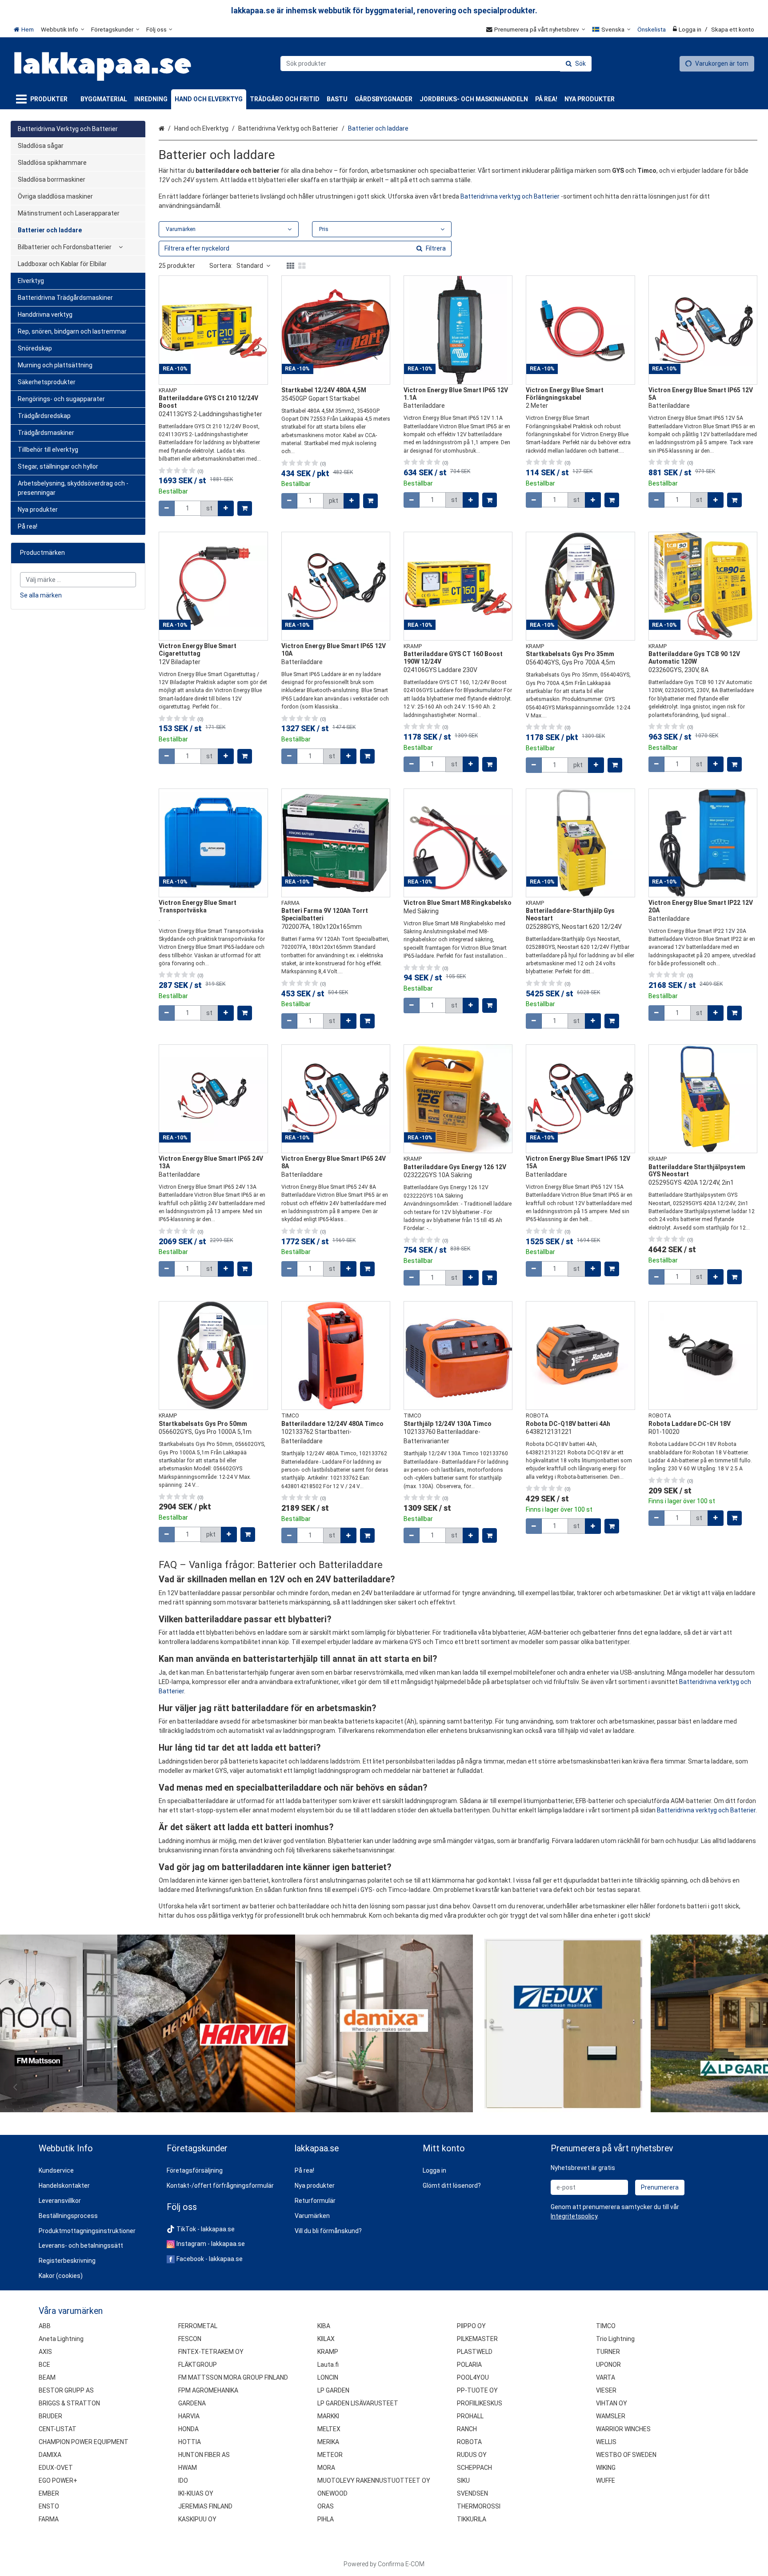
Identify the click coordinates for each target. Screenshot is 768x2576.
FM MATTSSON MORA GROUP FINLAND (233, 2377)
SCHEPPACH (474, 2468)
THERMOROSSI (479, 2506)
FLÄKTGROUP (198, 2365)
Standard (250, 266)
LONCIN (328, 2377)
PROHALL (470, 2416)
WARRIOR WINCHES (623, 2429)
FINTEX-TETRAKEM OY (211, 2352)
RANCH (467, 2429)
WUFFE (606, 2480)
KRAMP (328, 2352)
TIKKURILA (472, 2519)
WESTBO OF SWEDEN (626, 2455)
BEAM (47, 2377)
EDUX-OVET (56, 2468)
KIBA (324, 2326)
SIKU (463, 2480)
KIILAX (326, 2339)
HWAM (188, 2468)
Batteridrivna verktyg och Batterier (510, 196)
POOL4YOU (473, 2377)
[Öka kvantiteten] (226, 508)
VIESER (606, 2390)
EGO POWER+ (58, 2480)
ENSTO (49, 2506)
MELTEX (329, 2429)
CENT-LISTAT (58, 2429)
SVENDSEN (472, 2493)
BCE (44, 2365)
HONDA (188, 2429)
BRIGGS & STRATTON (69, 2403)
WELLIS (606, 2442)
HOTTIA (190, 2442)
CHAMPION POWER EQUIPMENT (84, 2442)
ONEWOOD (332, 2493)
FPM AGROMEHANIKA (208, 2390)
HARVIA (189, 2416)
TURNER (608, 2352)
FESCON (190, 2339)
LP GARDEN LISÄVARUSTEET (358, 2403)
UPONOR (608, 2365)
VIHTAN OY (612, 2403)
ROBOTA (469, 2442)
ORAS (326, 2506)
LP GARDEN (333, 2390)
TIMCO (606, 2326)
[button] (574, 2216)
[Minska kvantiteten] (167, 508)
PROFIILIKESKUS (480, 2403)
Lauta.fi (328, 2365)
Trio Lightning (615, 2339)
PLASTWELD (475, 2352)
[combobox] (436, 64)
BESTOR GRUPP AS (66, 2390)
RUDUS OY (472, 2455)
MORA (326, 2468)
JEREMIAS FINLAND (205, 2506)
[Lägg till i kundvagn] (245, 508)
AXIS (45, 2352)
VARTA (606, 2377)
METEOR (330, 2455)
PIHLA (326, 2519)
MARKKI (328, 2416)
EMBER (49, 2493)
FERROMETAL (198, 2326)
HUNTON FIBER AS (204, 2455)
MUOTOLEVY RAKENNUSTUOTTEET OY (374, 2480)
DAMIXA (50, 2455)
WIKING (606, 2468)
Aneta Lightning (61, 2339)
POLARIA (469, 2365)
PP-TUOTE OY (477, 2390)
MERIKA (328, 2442)
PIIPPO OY (471, 2326)
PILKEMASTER (477, 2339)
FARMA (49, 2519)
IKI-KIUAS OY (196, 2493)
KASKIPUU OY (197, 2519)
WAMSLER (611, 2416)
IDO (183, 2480)
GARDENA (192, 2403)
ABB (45, 2326)
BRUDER (50, 2416)
